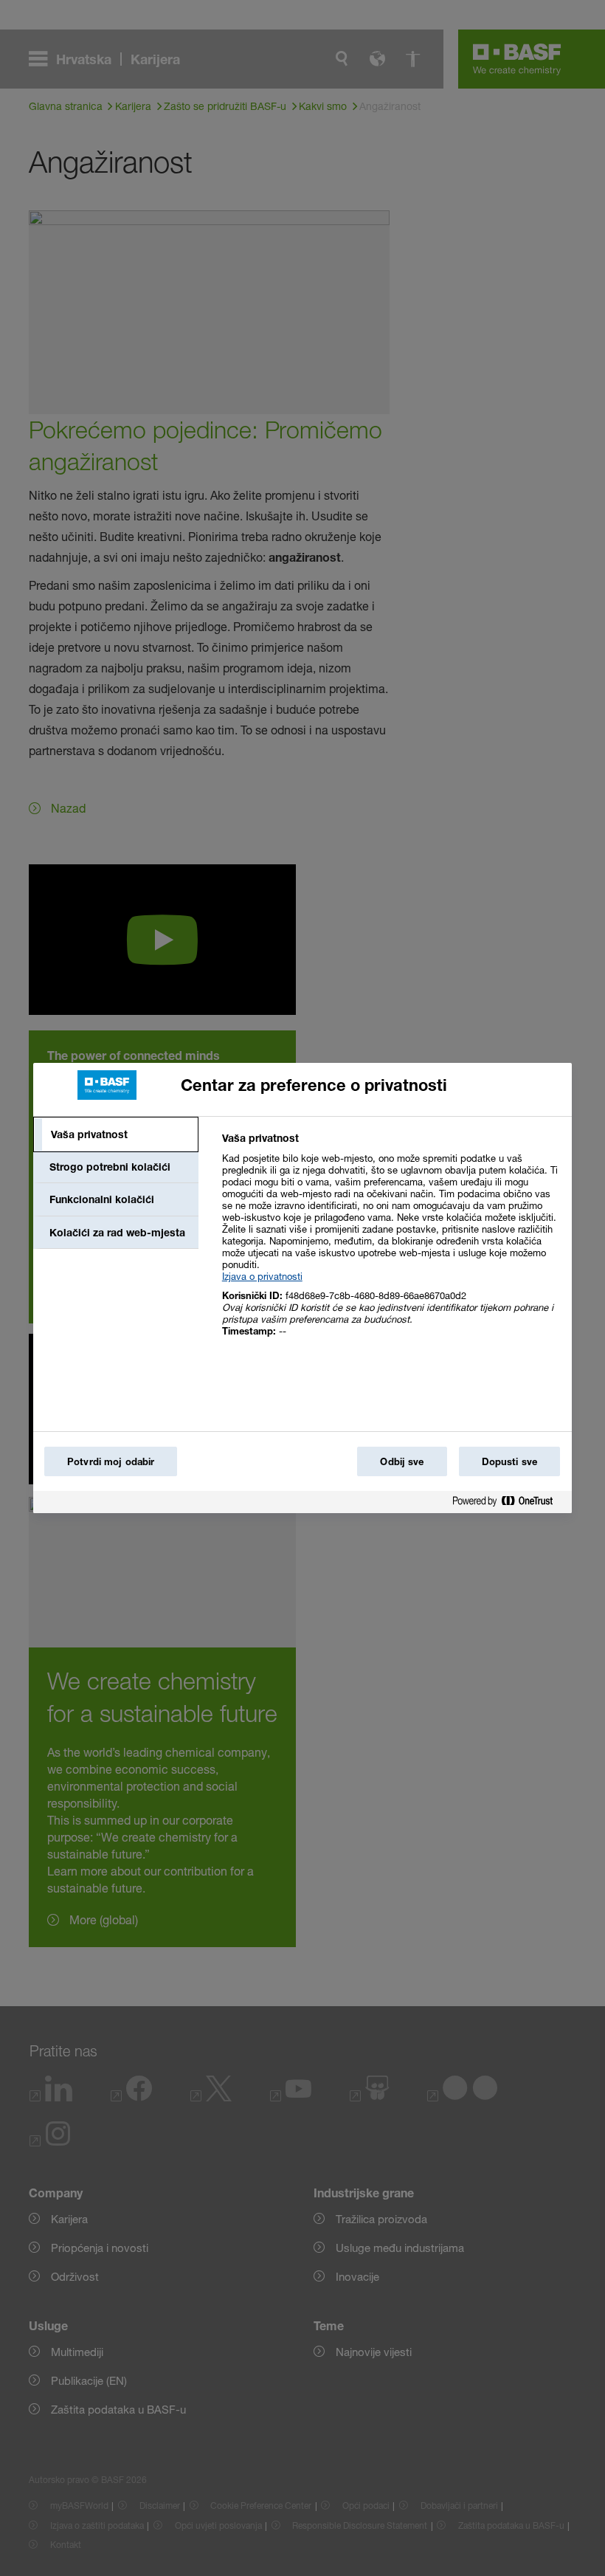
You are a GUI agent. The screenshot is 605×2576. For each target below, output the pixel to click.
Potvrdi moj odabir (111, 1461)
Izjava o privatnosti (262, 1276)
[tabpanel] (391, 1243)
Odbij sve (402, 1461)
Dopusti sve (509, 1461)
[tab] (116, 1134)
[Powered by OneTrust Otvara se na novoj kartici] (508, 1504)
